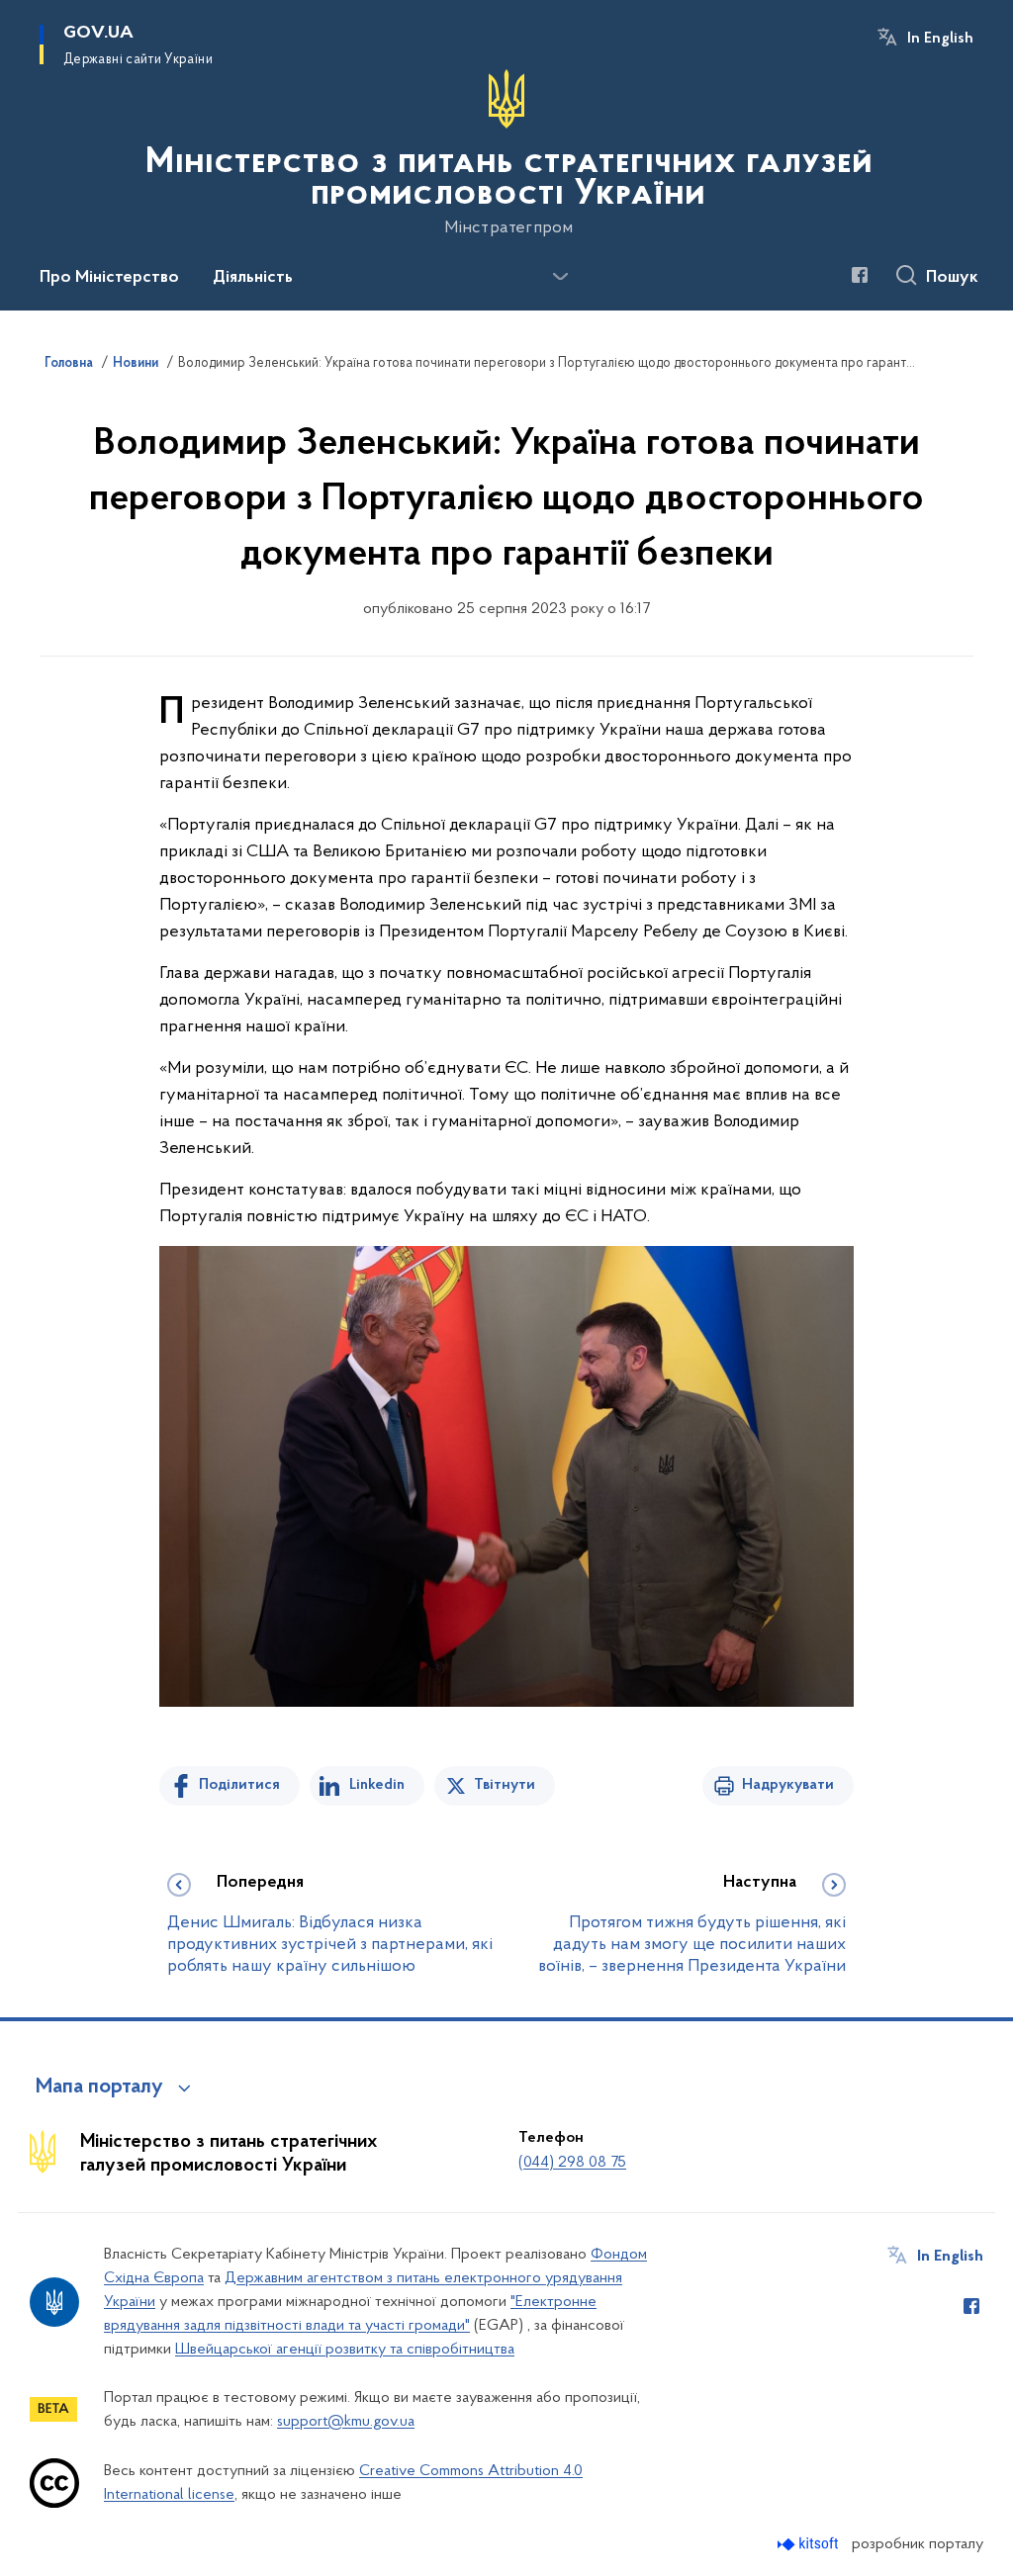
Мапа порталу (99, 2087)
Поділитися (239, 1785)
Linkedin (377, 1785)
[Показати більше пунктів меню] (560, 277)
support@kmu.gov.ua (346, 2422)
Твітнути (505, 1785)
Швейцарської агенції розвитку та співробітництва (345, 2350)
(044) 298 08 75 (572, 2163)
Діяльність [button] (253, 278)
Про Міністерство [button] (109, 278)
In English (940, 39)
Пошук (952, 278)
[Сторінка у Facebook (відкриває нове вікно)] (860, 275)
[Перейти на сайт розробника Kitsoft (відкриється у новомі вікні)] (810, 2544)
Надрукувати (788, 1785)
